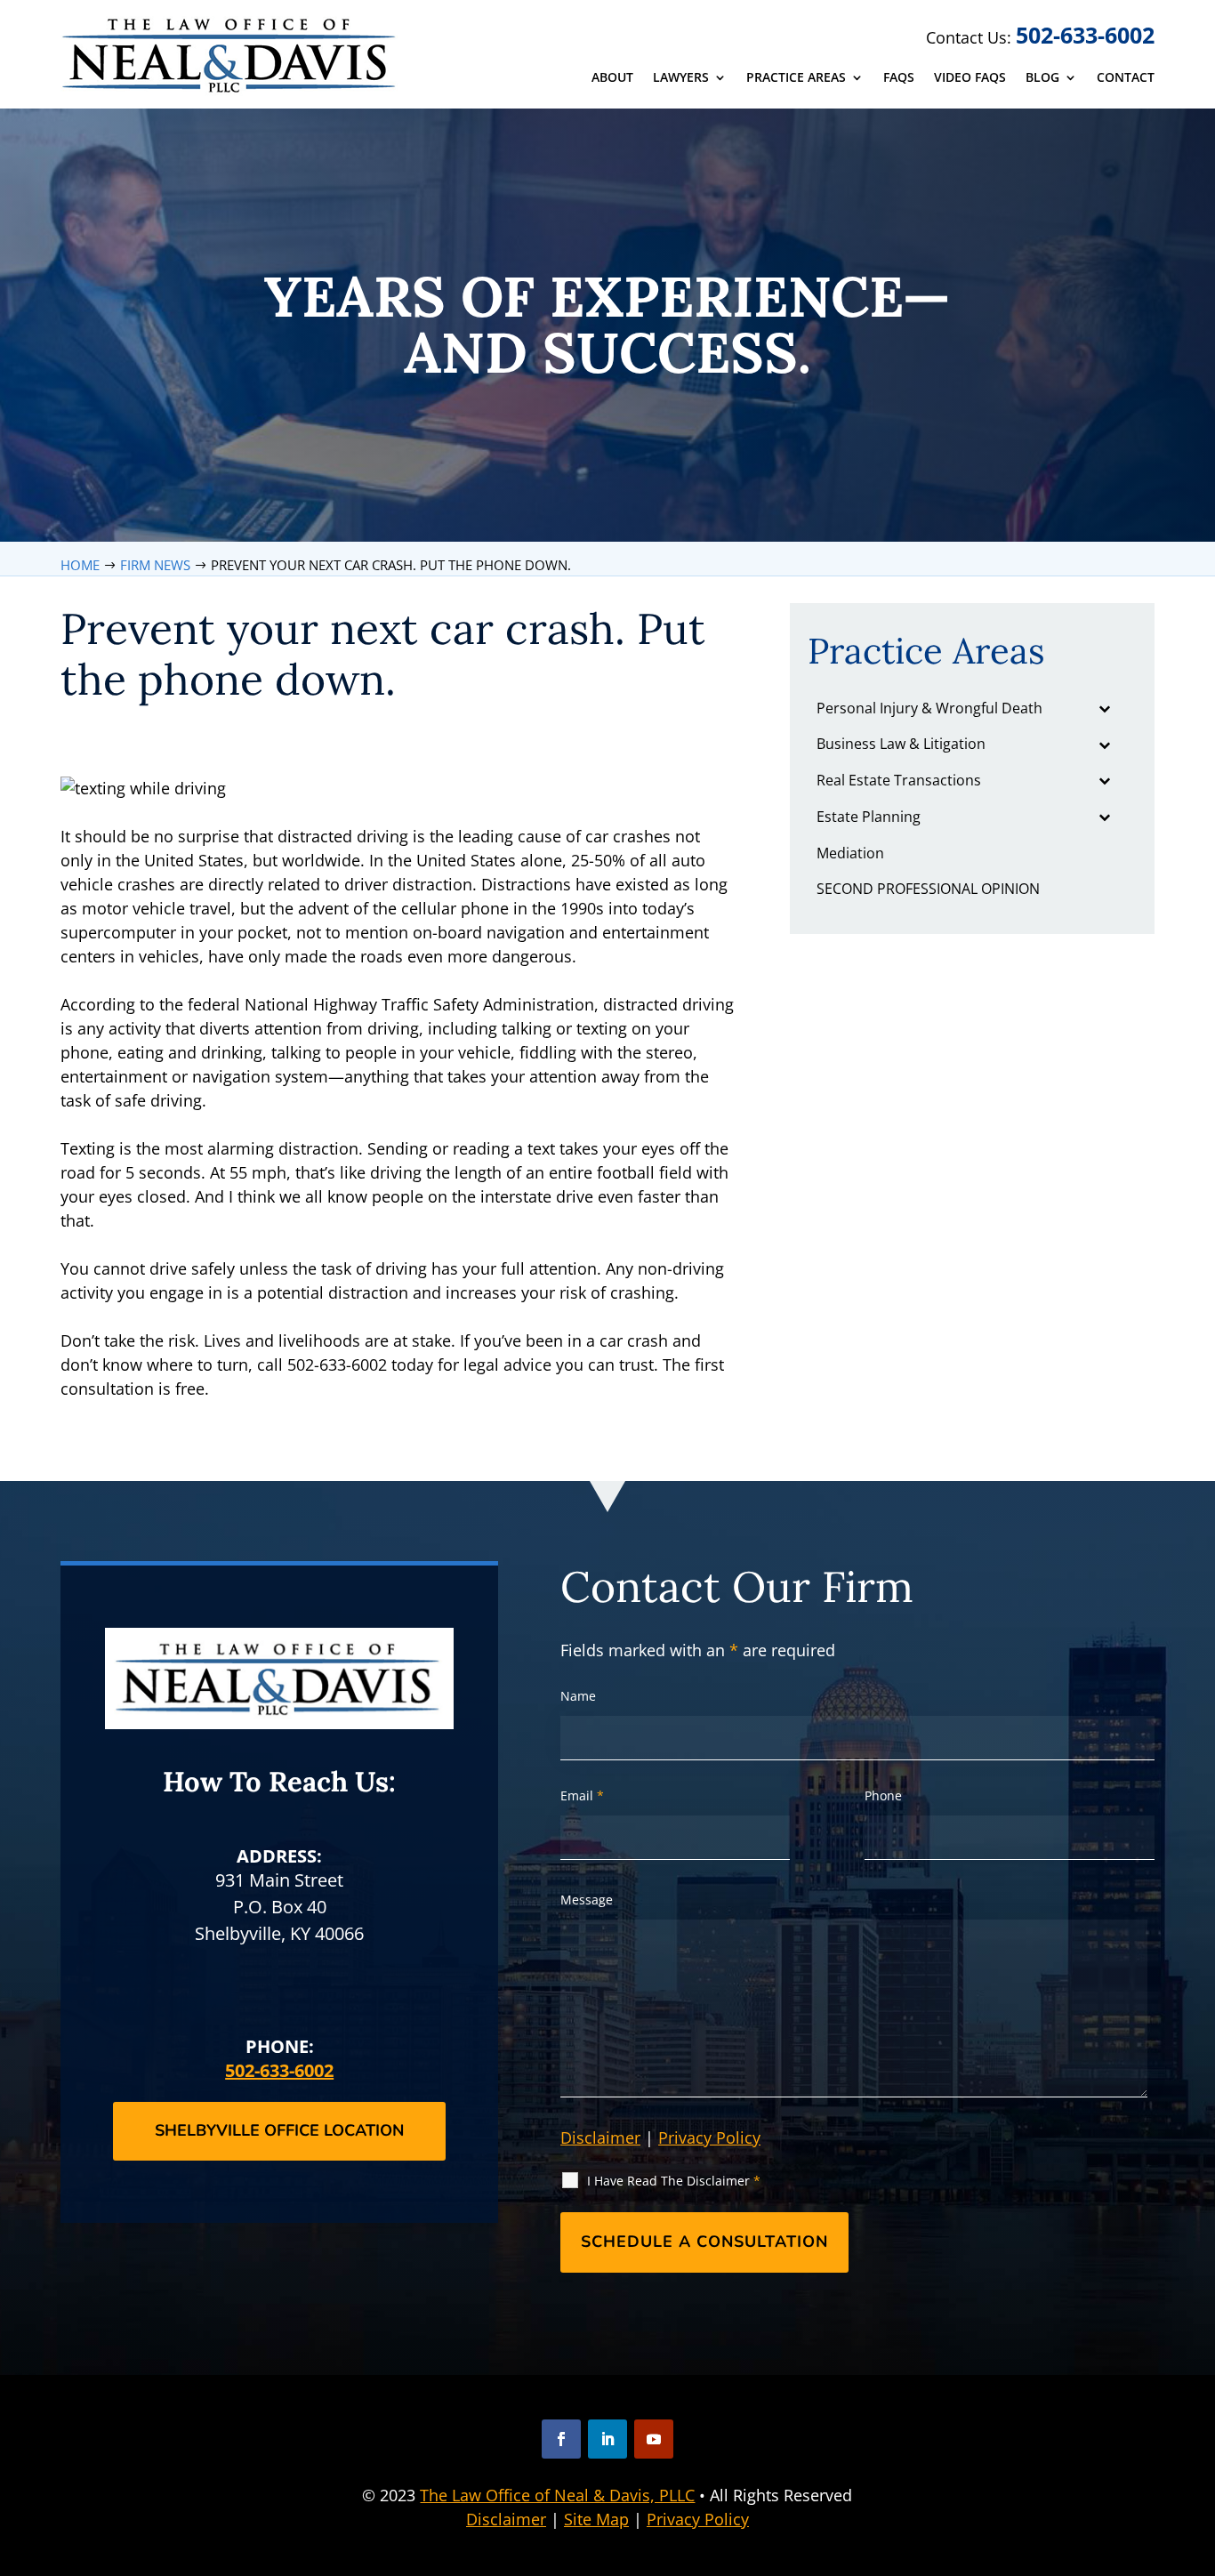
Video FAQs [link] (970, 78)
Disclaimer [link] (506, 2519)
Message (587, 1900)
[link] (231, 55)
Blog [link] (1042, 78)
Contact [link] (1126, 78)
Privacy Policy (709, 2137)
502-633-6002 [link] (1085, 35)
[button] (561, 2439)
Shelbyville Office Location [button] (279, 2130)
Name (578, 1696)
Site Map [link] (596, 2519)
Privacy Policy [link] (698, 2519)
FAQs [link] (899, 78)
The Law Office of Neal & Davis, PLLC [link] (557, 2495)
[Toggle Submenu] (1105, 708)
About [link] (612, 78)
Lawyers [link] (681, 78)
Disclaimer (600, 2137)
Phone (883, 1795)
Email (582, 1795)
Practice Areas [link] (796, 78)
